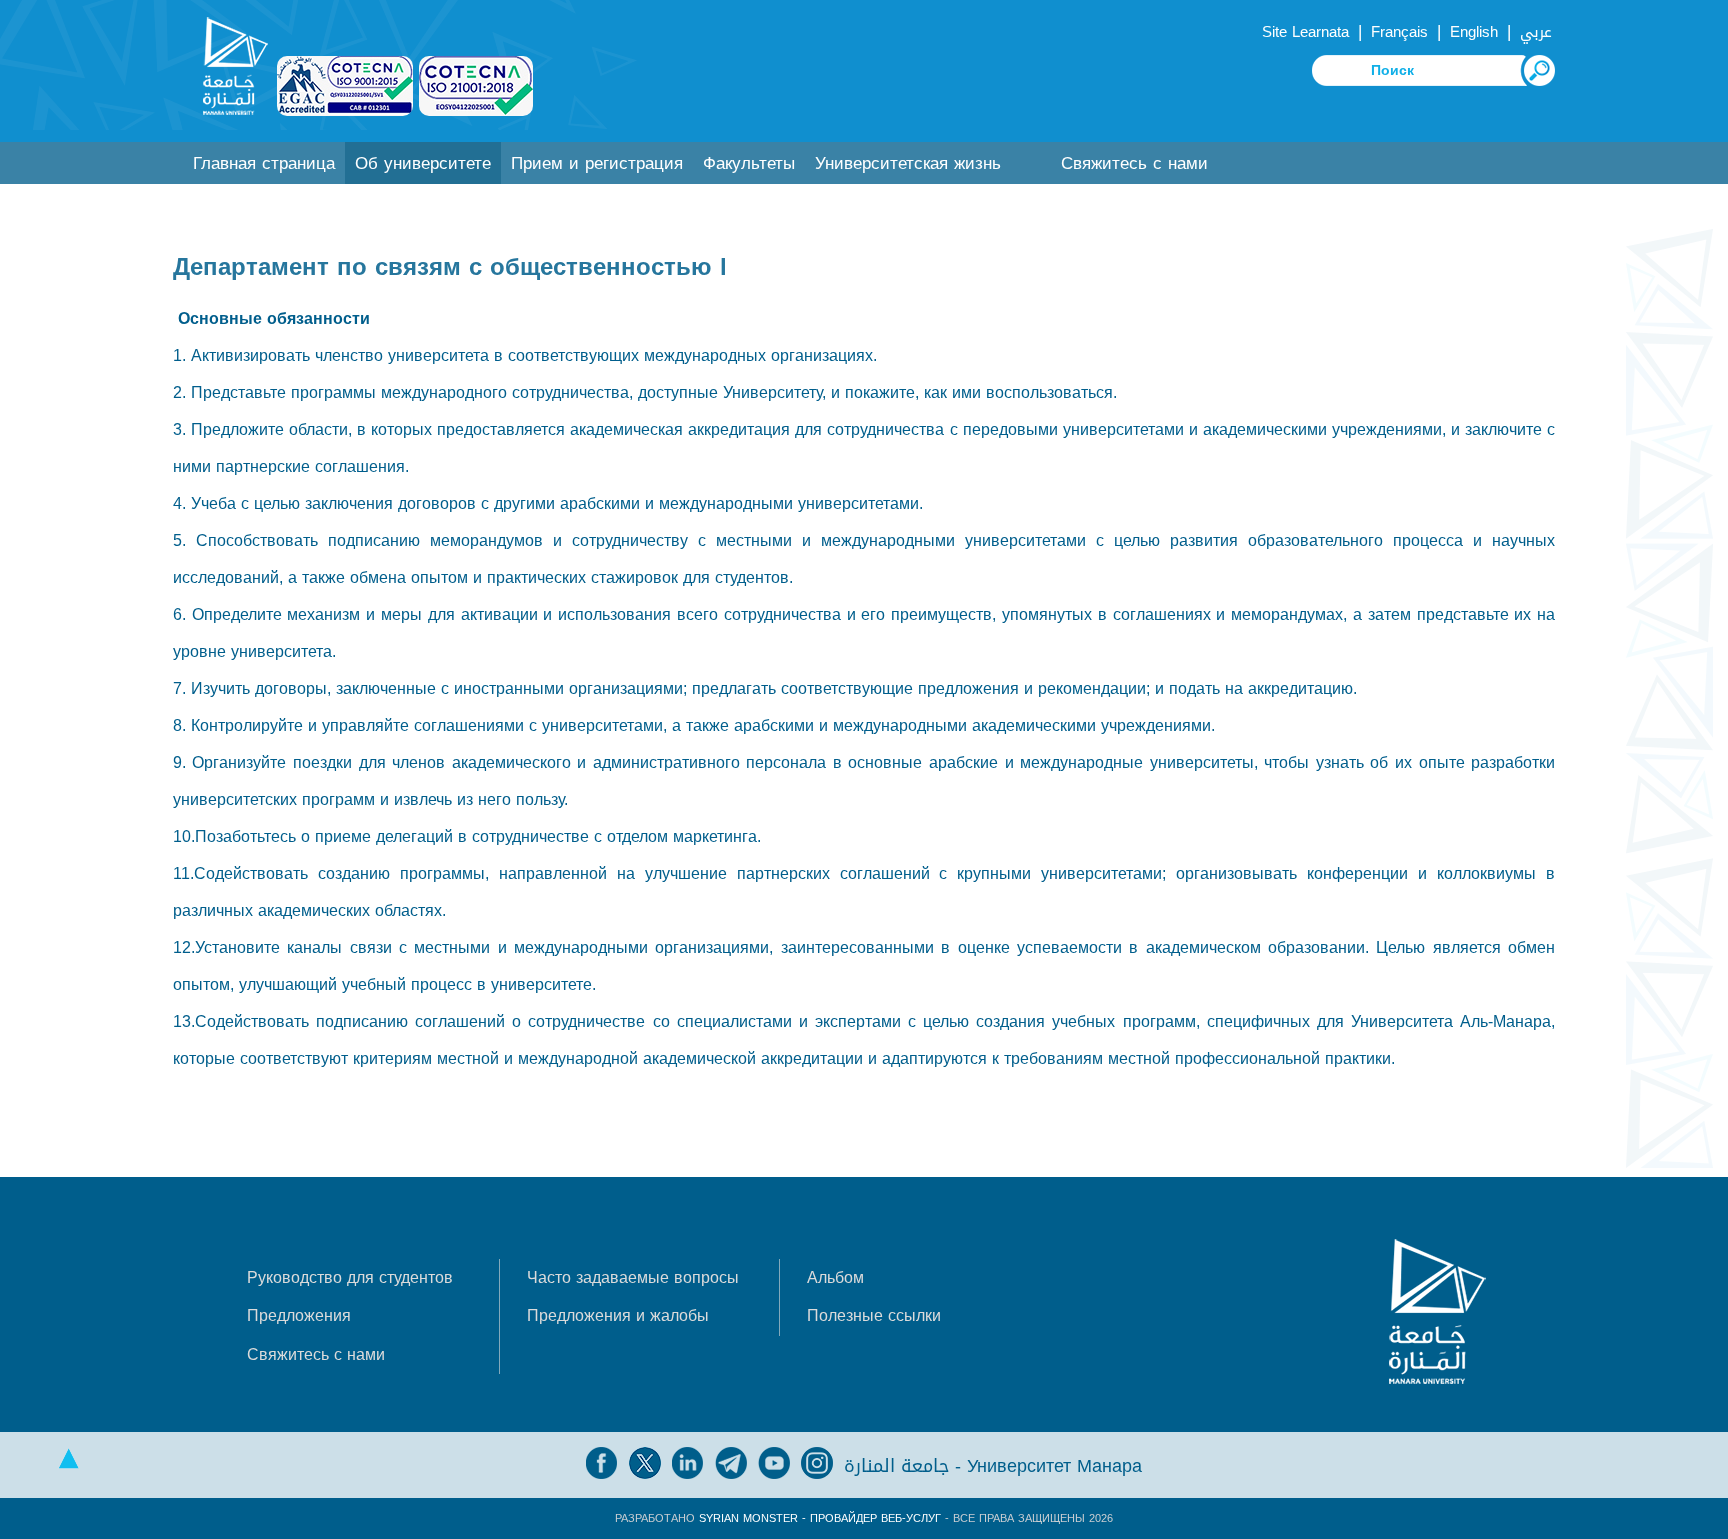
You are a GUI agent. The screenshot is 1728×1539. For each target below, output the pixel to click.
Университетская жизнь (908, 163)
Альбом (835, 1277)
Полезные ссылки (874, 1315)
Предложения (299, 1315)
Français (1399, 32)
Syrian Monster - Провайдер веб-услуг (820, 1518)
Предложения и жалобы (618, 1315)
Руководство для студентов (350, 1277)
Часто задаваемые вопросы (633, 1277)
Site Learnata (1305, 32)
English (1474, 32)
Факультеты (749, 163)
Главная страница (264, 163)
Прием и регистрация (597, 163)
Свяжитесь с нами (1134, 163)
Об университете (423, 163)
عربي (1536, 32)
